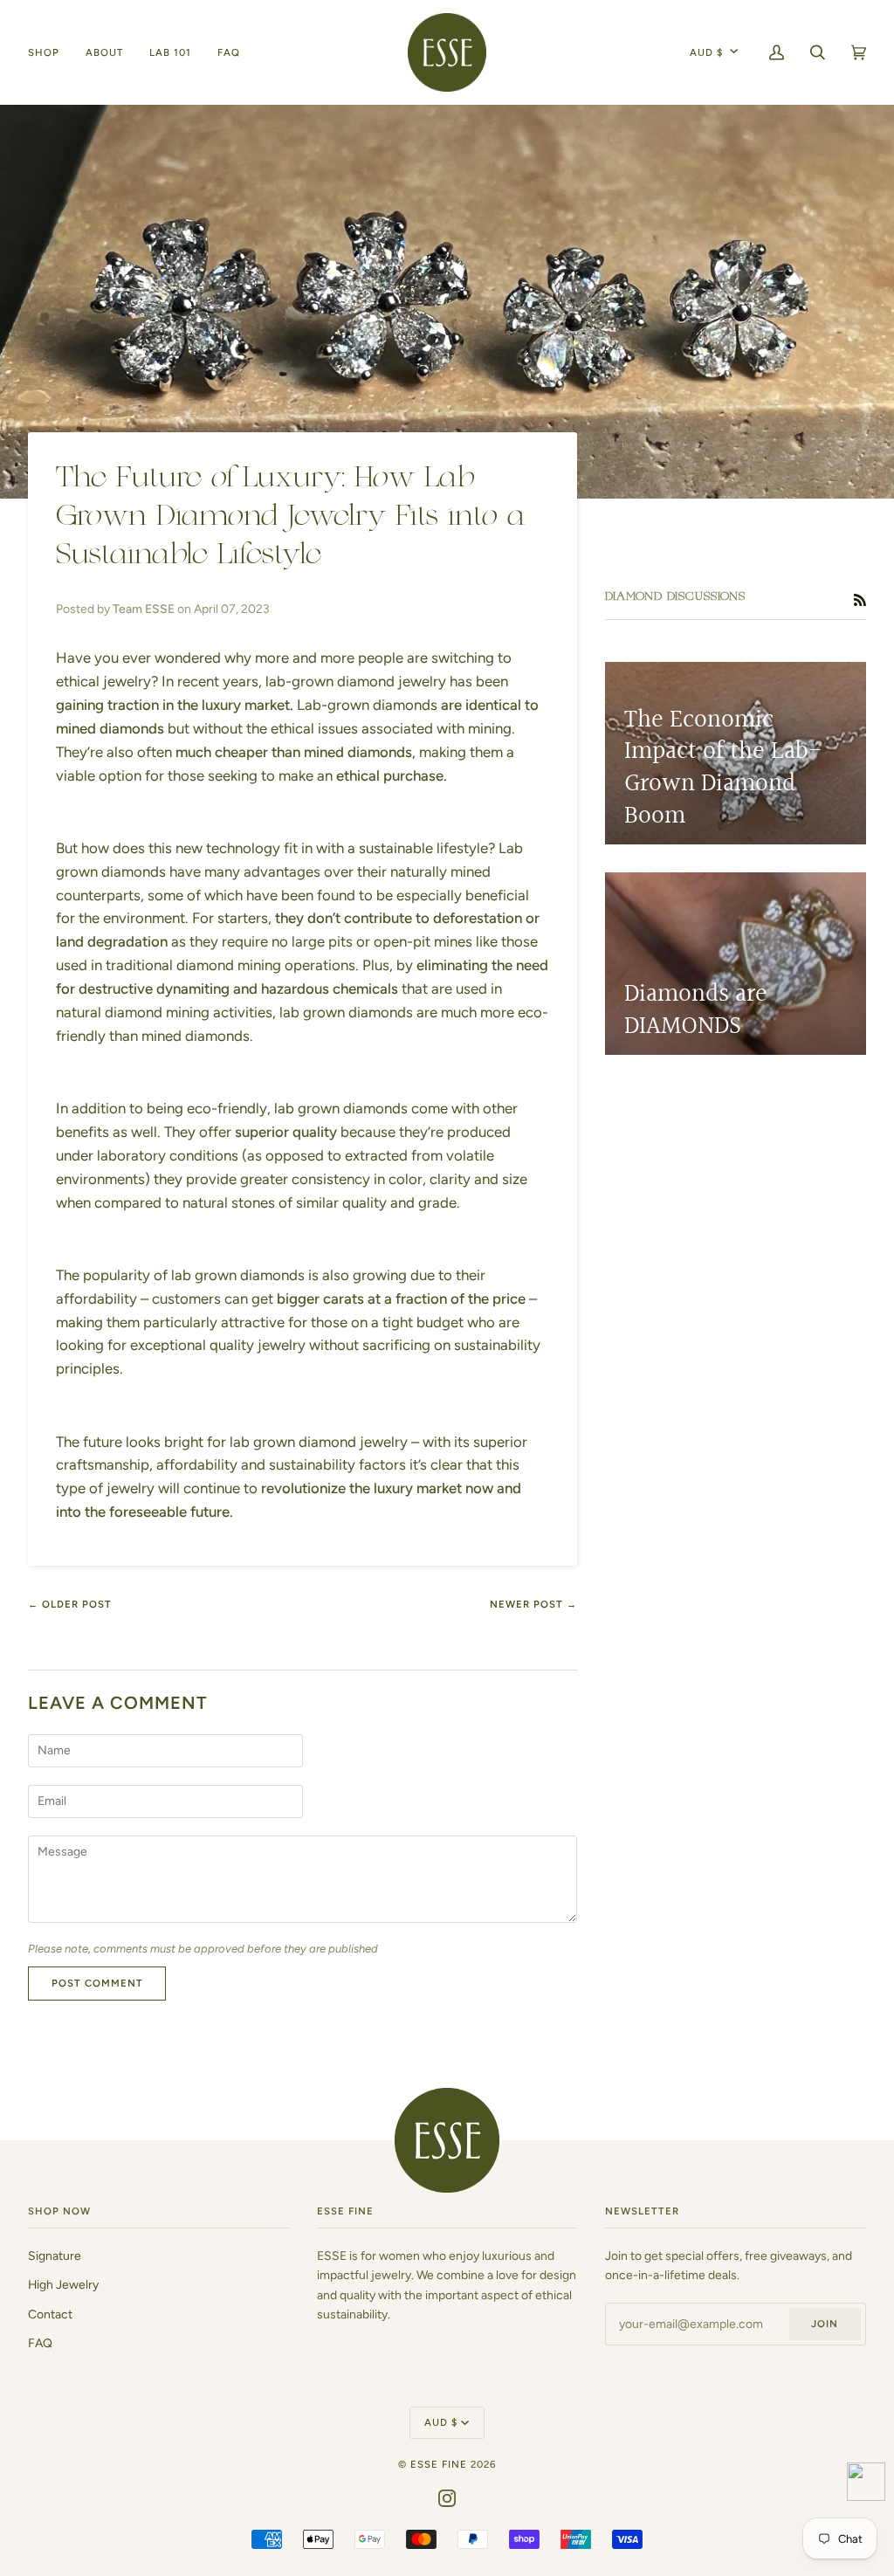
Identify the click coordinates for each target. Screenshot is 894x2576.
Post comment (97, 1983)
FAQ (40, 2343)
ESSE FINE (439, 2464)
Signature (55, 2256)
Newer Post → (533, 1604)
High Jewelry (63, 2284)
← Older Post (70, 1604)
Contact (50, 2314)
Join (825, 2324)
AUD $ (706, 52)
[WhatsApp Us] (866, 2484)
